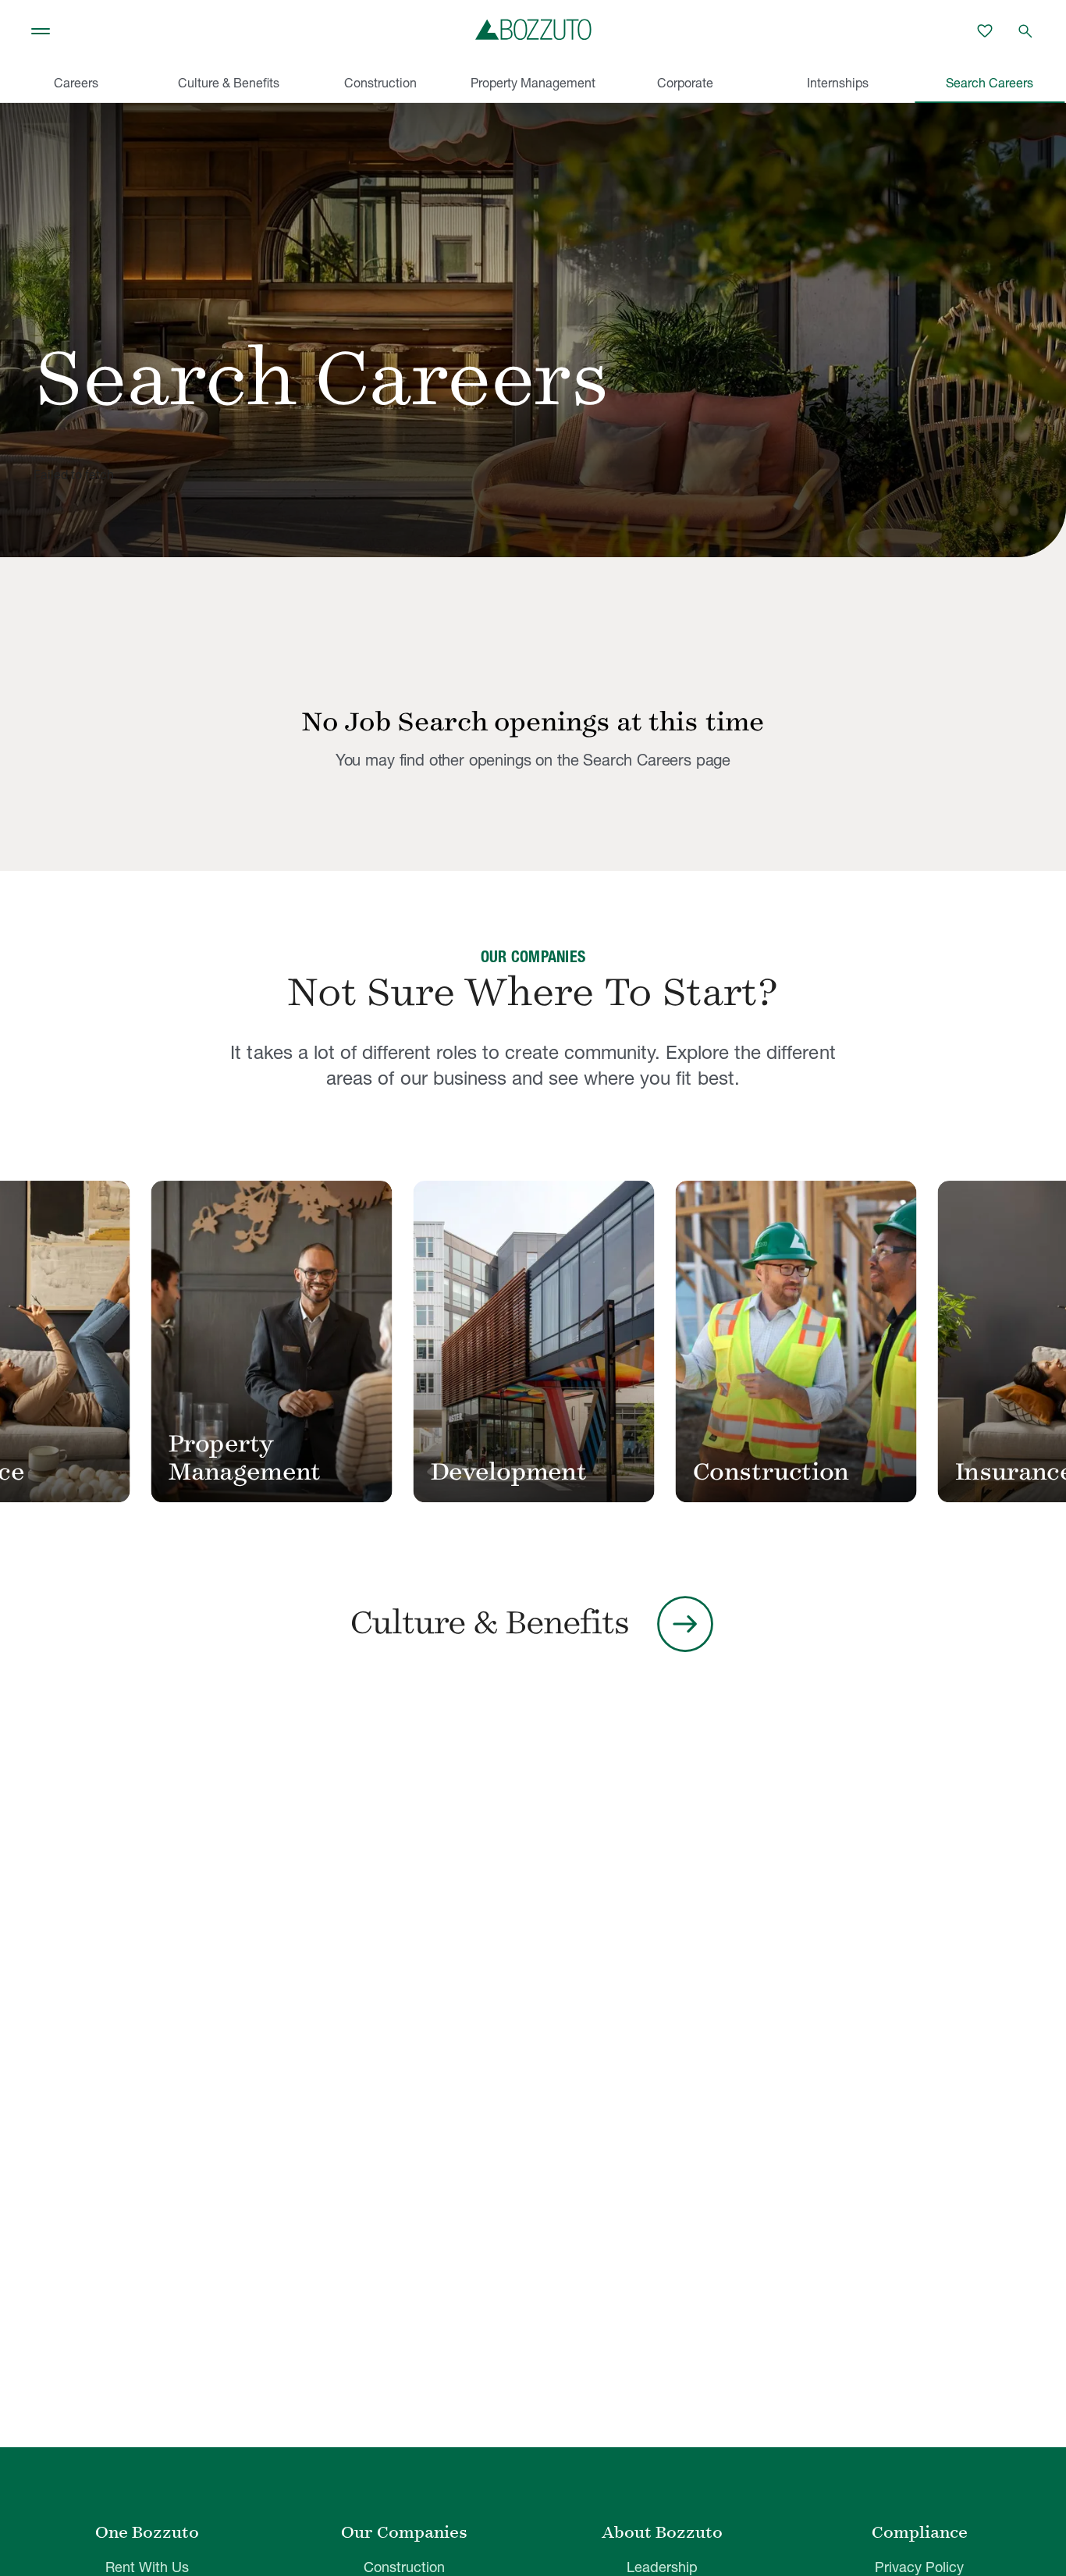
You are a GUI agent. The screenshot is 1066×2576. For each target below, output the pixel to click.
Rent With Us (147, 2567)
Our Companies (404, 2532)
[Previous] (48, 1343)
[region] (533, 1343)
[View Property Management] (288, 1341)
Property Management (533, 83)
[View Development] (550, 1341)
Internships (838, 83)
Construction (380, 83)
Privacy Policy (919, 2567)
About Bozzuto (662, 2532)
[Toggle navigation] (41, 31)
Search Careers (990, 83)
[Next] (1018, 1343)
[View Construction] (812, 1341)
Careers (76, 83)
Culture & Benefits (229, 83)
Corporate (685, 83)
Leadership (662, 2567)
